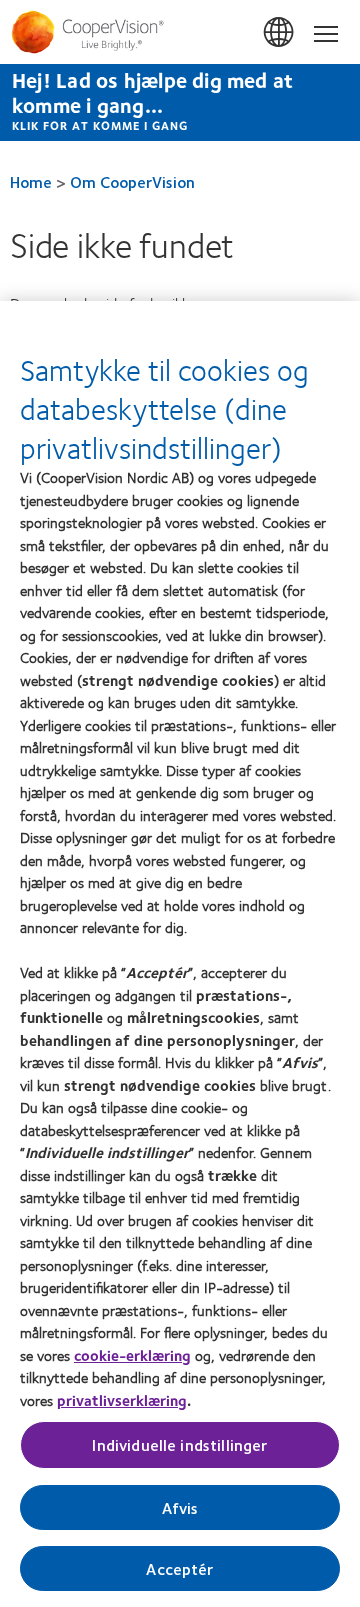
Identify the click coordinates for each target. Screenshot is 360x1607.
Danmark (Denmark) (280, 33)
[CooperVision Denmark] (180, 32)
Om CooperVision (132, 181)
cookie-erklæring (132, 1355)
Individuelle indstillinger (179, 1444)
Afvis (180, 1507)
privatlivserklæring (122, 1400)
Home (31, 181)
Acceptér (179, 1568)
